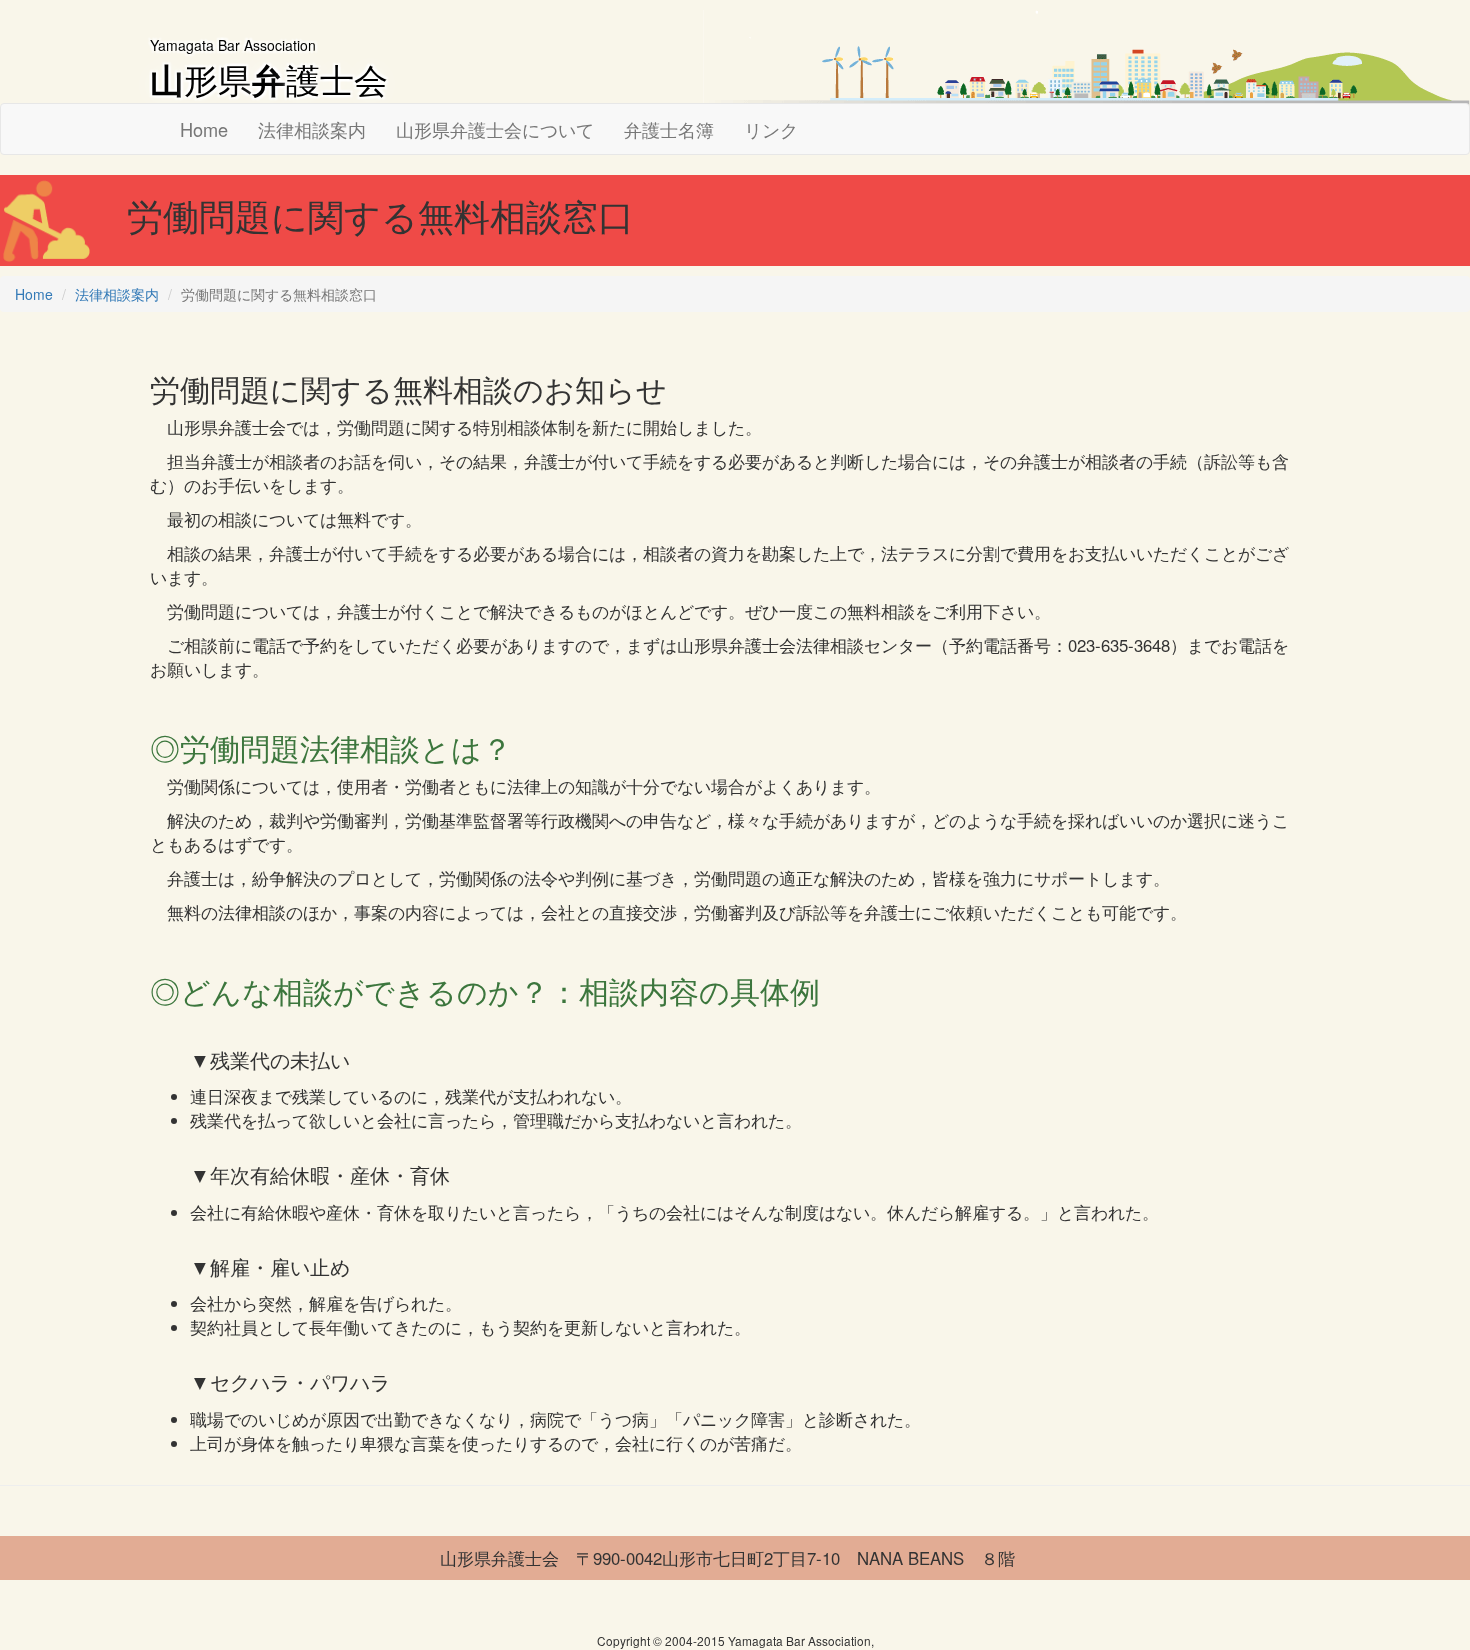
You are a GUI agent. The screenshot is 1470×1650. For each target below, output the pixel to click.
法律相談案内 (312, 129)
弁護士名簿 (669, 129)
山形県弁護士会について (495, 129)
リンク (771, 129)
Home (204, 129)
